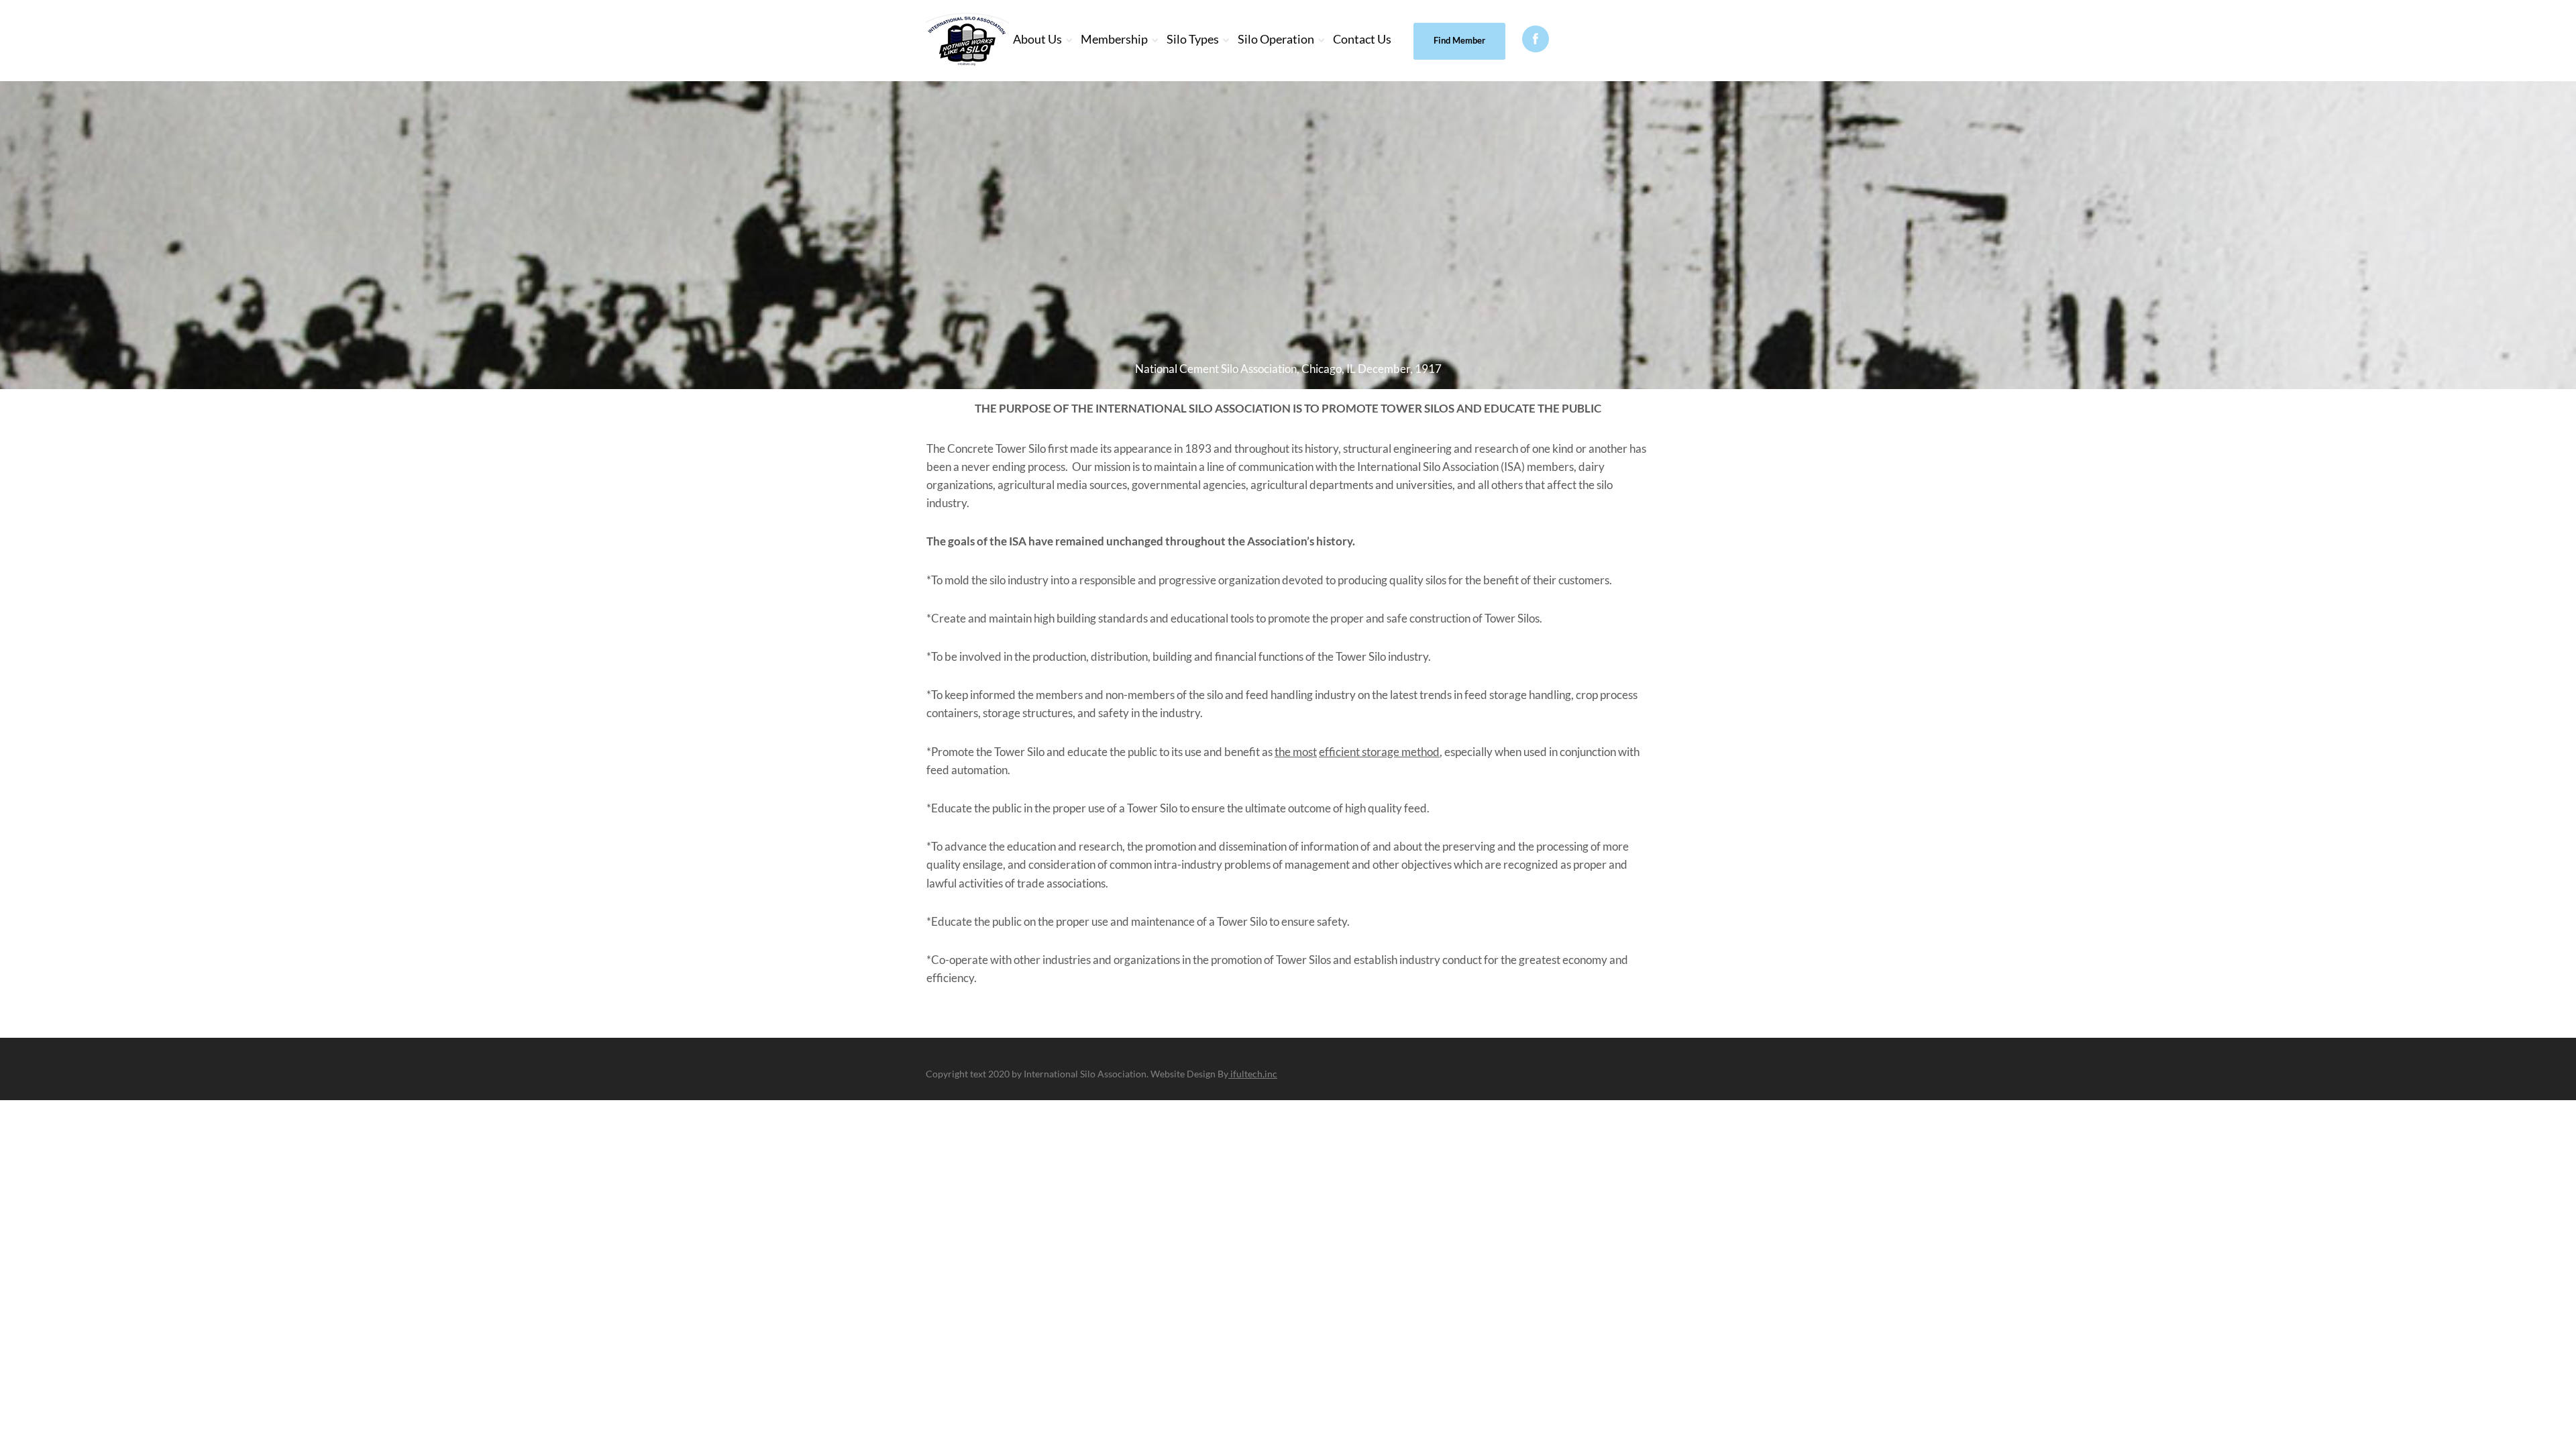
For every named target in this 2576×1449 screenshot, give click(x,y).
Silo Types (1193, 39)
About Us (1037, 39)
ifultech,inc (1253, 1074)
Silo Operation (1276, 39)
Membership (1114, 39)
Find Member (1459, 40)
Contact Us (1362, 39)
